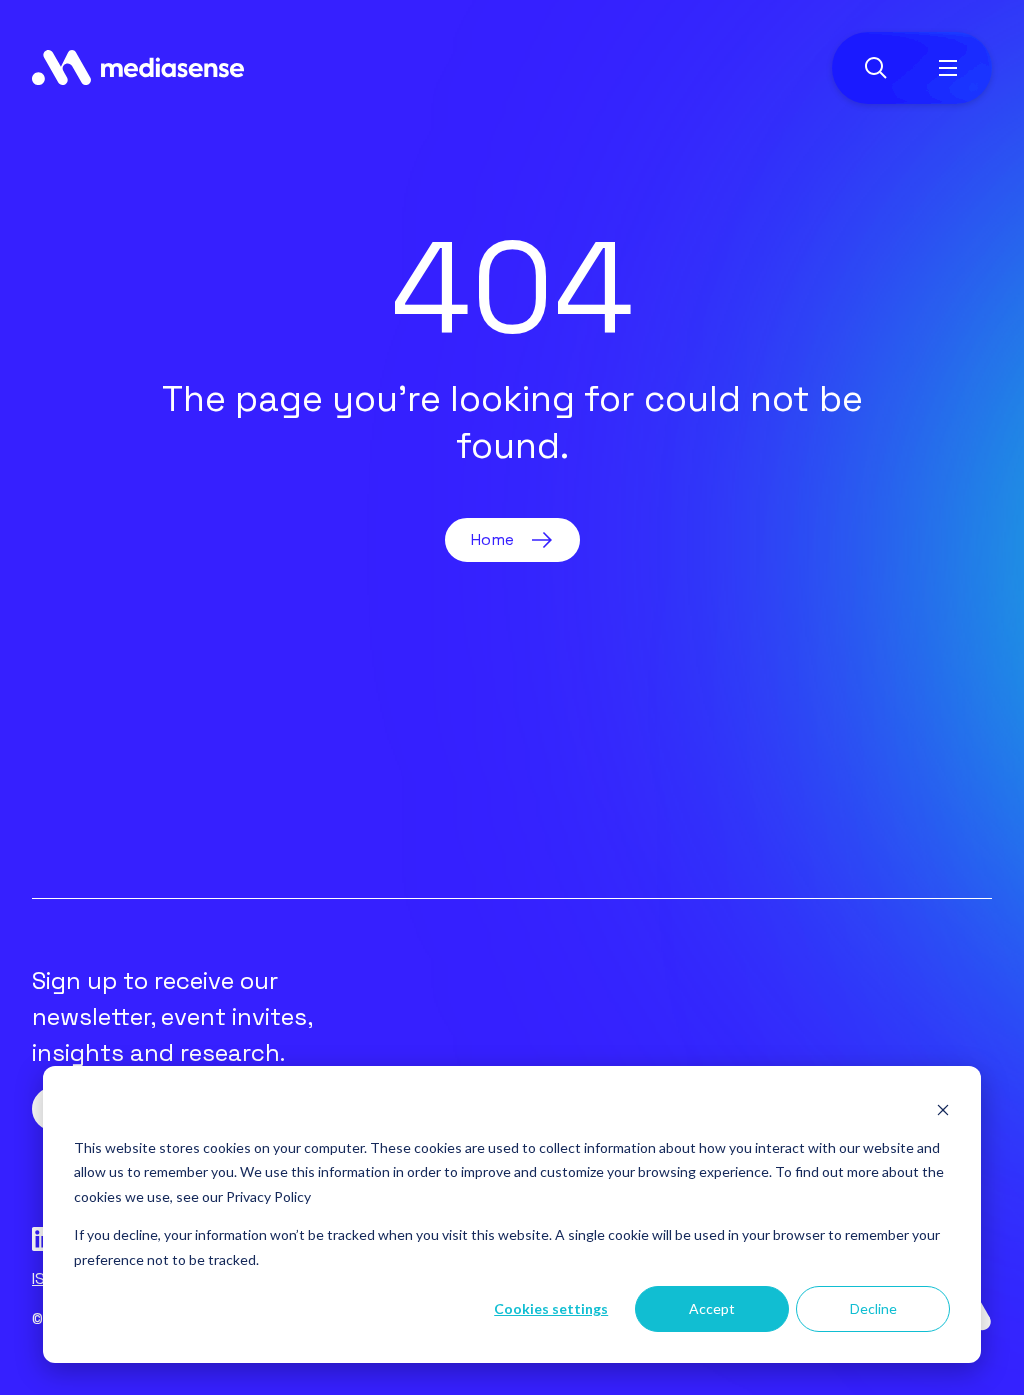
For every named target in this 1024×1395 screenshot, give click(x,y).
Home (492, 539)
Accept (712, 1308)
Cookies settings (551, 1308)
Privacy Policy (268, 1196)
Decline (873, 1308)
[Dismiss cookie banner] (943, 1109)
